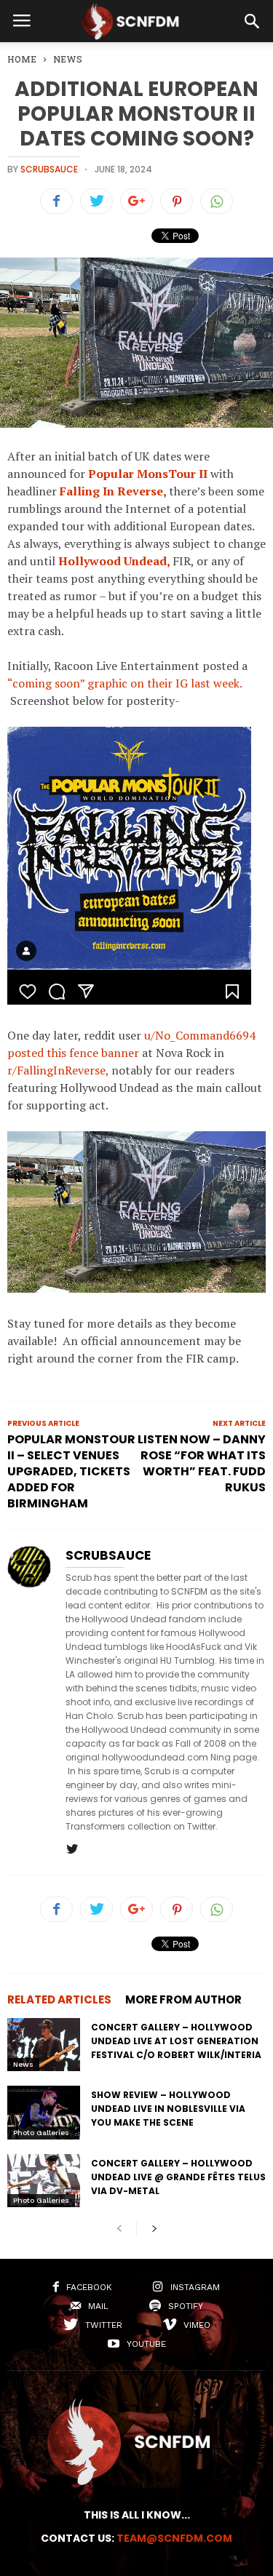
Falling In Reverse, (113, 491)
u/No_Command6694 (200, 1035)
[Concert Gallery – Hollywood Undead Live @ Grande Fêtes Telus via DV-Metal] (44, 2181)
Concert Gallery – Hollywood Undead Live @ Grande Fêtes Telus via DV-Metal (178, 2177)
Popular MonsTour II (148, 474)
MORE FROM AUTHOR (183, 1999)
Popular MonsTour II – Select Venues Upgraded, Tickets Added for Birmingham (71, 1472)
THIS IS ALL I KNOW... (137, 2515)
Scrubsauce (49, 169)
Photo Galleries (41, 2133)
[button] (252, 21)
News (23, 2064)
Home (22, 59)
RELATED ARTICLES (59, 1999)
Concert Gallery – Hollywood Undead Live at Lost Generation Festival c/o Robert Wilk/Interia (176, 2041)
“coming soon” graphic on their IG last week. (124, 683)
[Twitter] (72, 1850)
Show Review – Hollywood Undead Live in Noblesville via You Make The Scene (168, 2109)
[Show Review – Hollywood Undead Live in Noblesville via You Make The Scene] (44, 2112)
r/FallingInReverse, (58, 1070)
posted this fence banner (73, 1053)
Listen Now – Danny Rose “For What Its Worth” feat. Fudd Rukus (202, 1464)
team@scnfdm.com (174, 2538)
